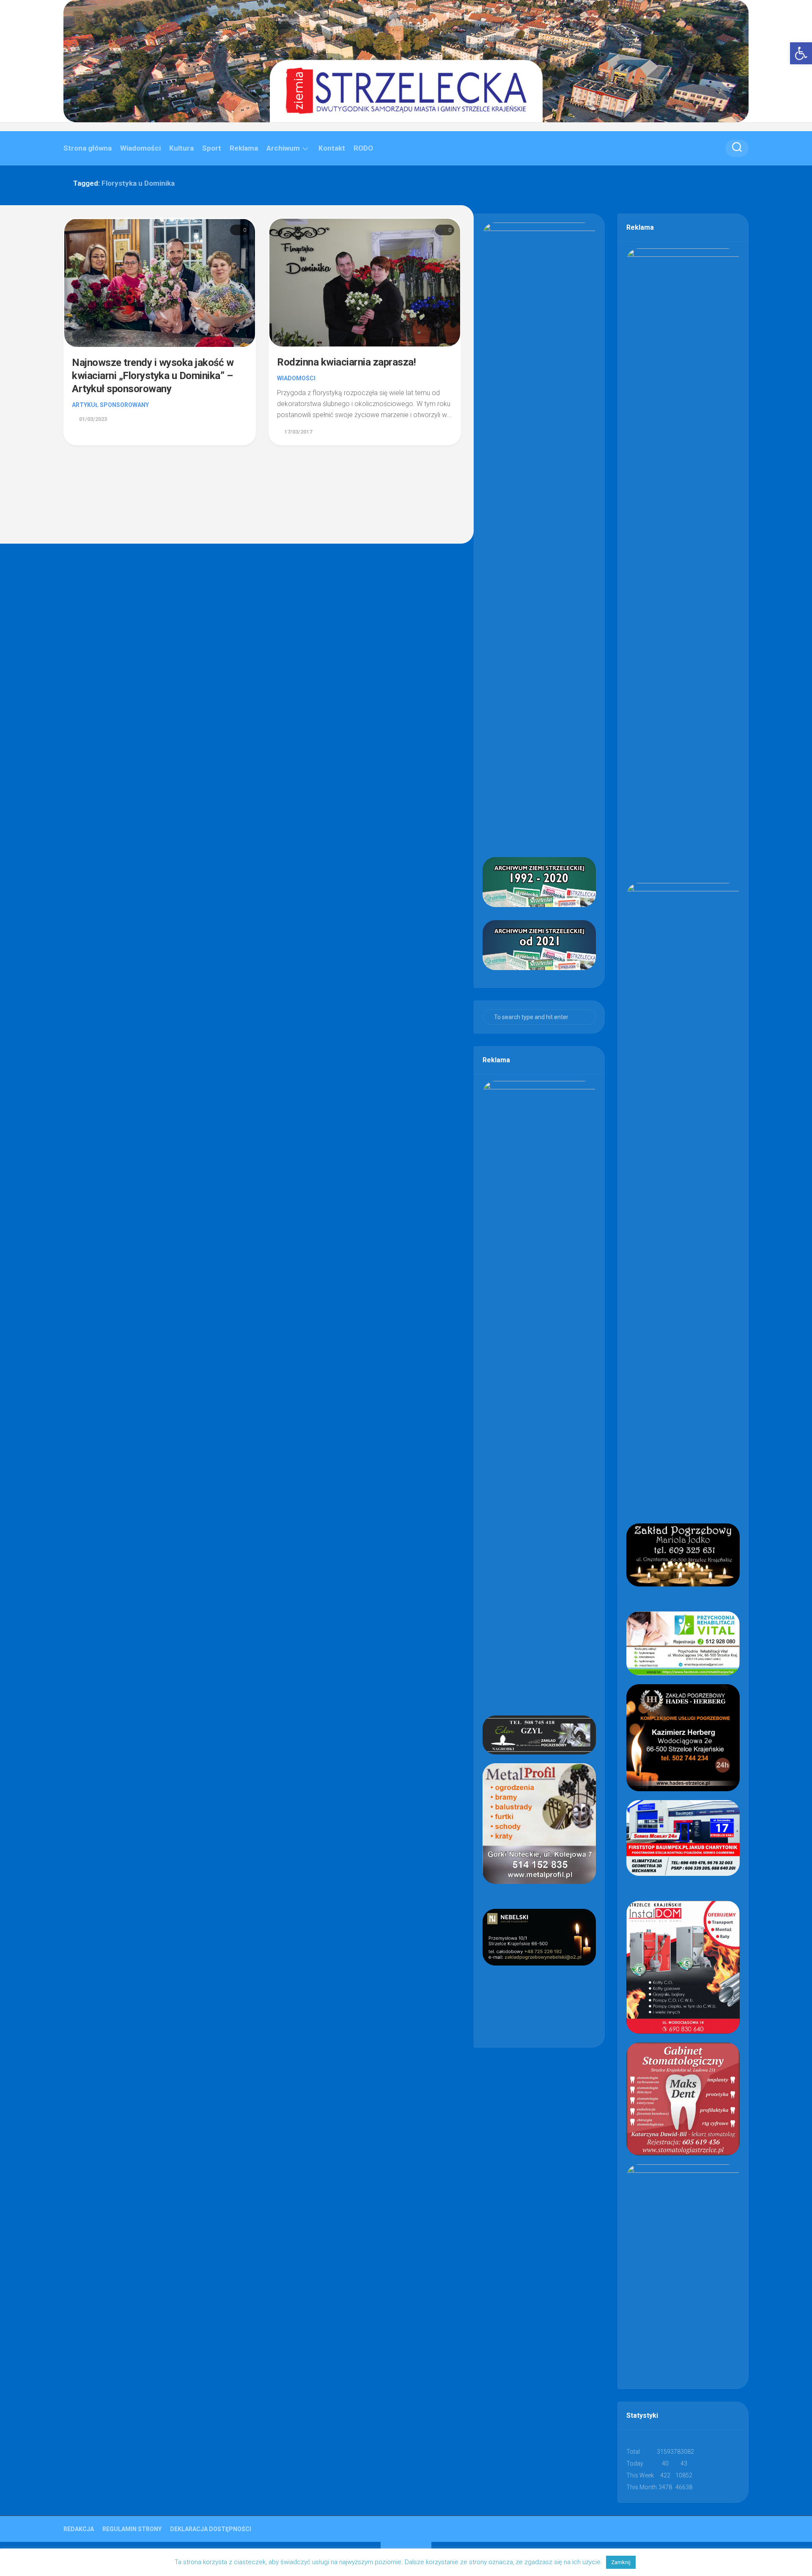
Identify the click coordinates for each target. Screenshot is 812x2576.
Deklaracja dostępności (211, 2529)
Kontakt (332, 148)
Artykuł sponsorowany (110, 405)
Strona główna (88, 148)
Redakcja (79, 2529)
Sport (212, 148)
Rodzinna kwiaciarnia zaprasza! (346, 362)
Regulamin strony (132, 2529)
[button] (801, 53)
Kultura (181, 148)
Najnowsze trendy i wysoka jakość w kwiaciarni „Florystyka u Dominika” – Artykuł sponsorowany (153, 376)
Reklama (244, 148)
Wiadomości (140, 148)
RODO (363, 148)
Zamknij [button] (621, 2562)
